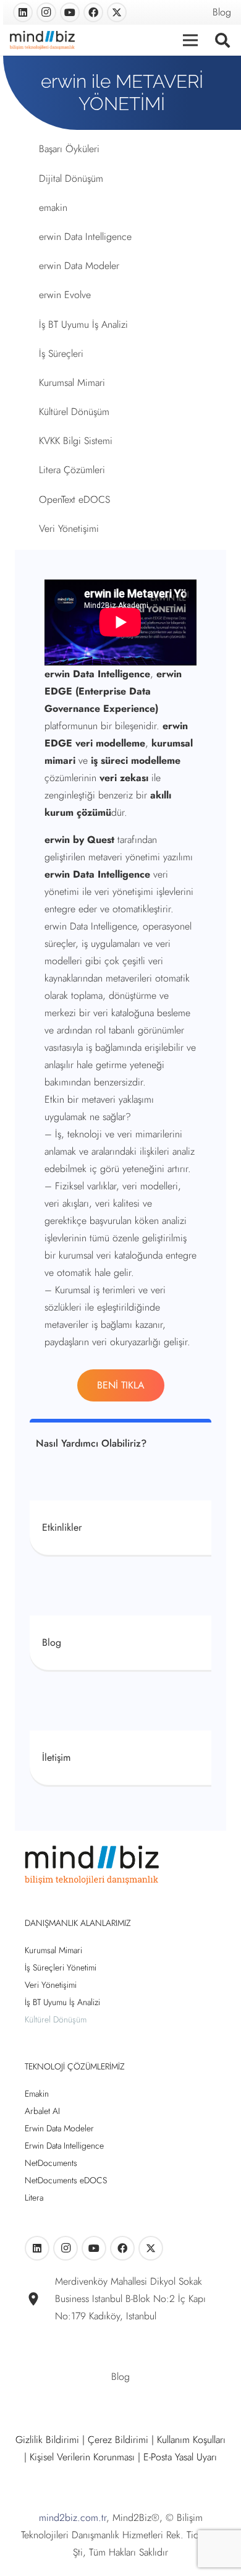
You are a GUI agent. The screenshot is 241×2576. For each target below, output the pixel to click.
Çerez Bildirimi (118, 2440)
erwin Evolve (65, 295)
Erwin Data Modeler (59, 2128)
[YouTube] (70, 12)
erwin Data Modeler (79, 266)
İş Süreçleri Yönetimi (61, 1967)
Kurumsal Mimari (72, 383)
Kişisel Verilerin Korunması (82, 2457)
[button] (222, 40)
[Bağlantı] (120, 1528)
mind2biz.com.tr (73, 2518)
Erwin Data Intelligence (64, 2146)
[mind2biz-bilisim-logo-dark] (42, 40)
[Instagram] (46, 12)
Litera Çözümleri (72, 470)
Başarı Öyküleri (69, 149)
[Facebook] (93, 12)
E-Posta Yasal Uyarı (180, 2457)
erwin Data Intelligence (85, 237)
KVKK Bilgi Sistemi (76, 441)
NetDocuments (51, 2163)
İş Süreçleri (61, 353)
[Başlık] (117, 12)
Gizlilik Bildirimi (47, 2440)
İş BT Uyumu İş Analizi (83, 324)
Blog (222, 12)
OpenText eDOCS (74, 499)
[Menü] (191, 40)
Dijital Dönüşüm (71, 178)
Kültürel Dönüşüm (74, 412)
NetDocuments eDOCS (66, 2180)
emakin (53, 208)
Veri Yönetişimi (69, 528)
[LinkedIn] (23, 12)
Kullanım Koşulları (191, 2440)
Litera (34, 2197)
